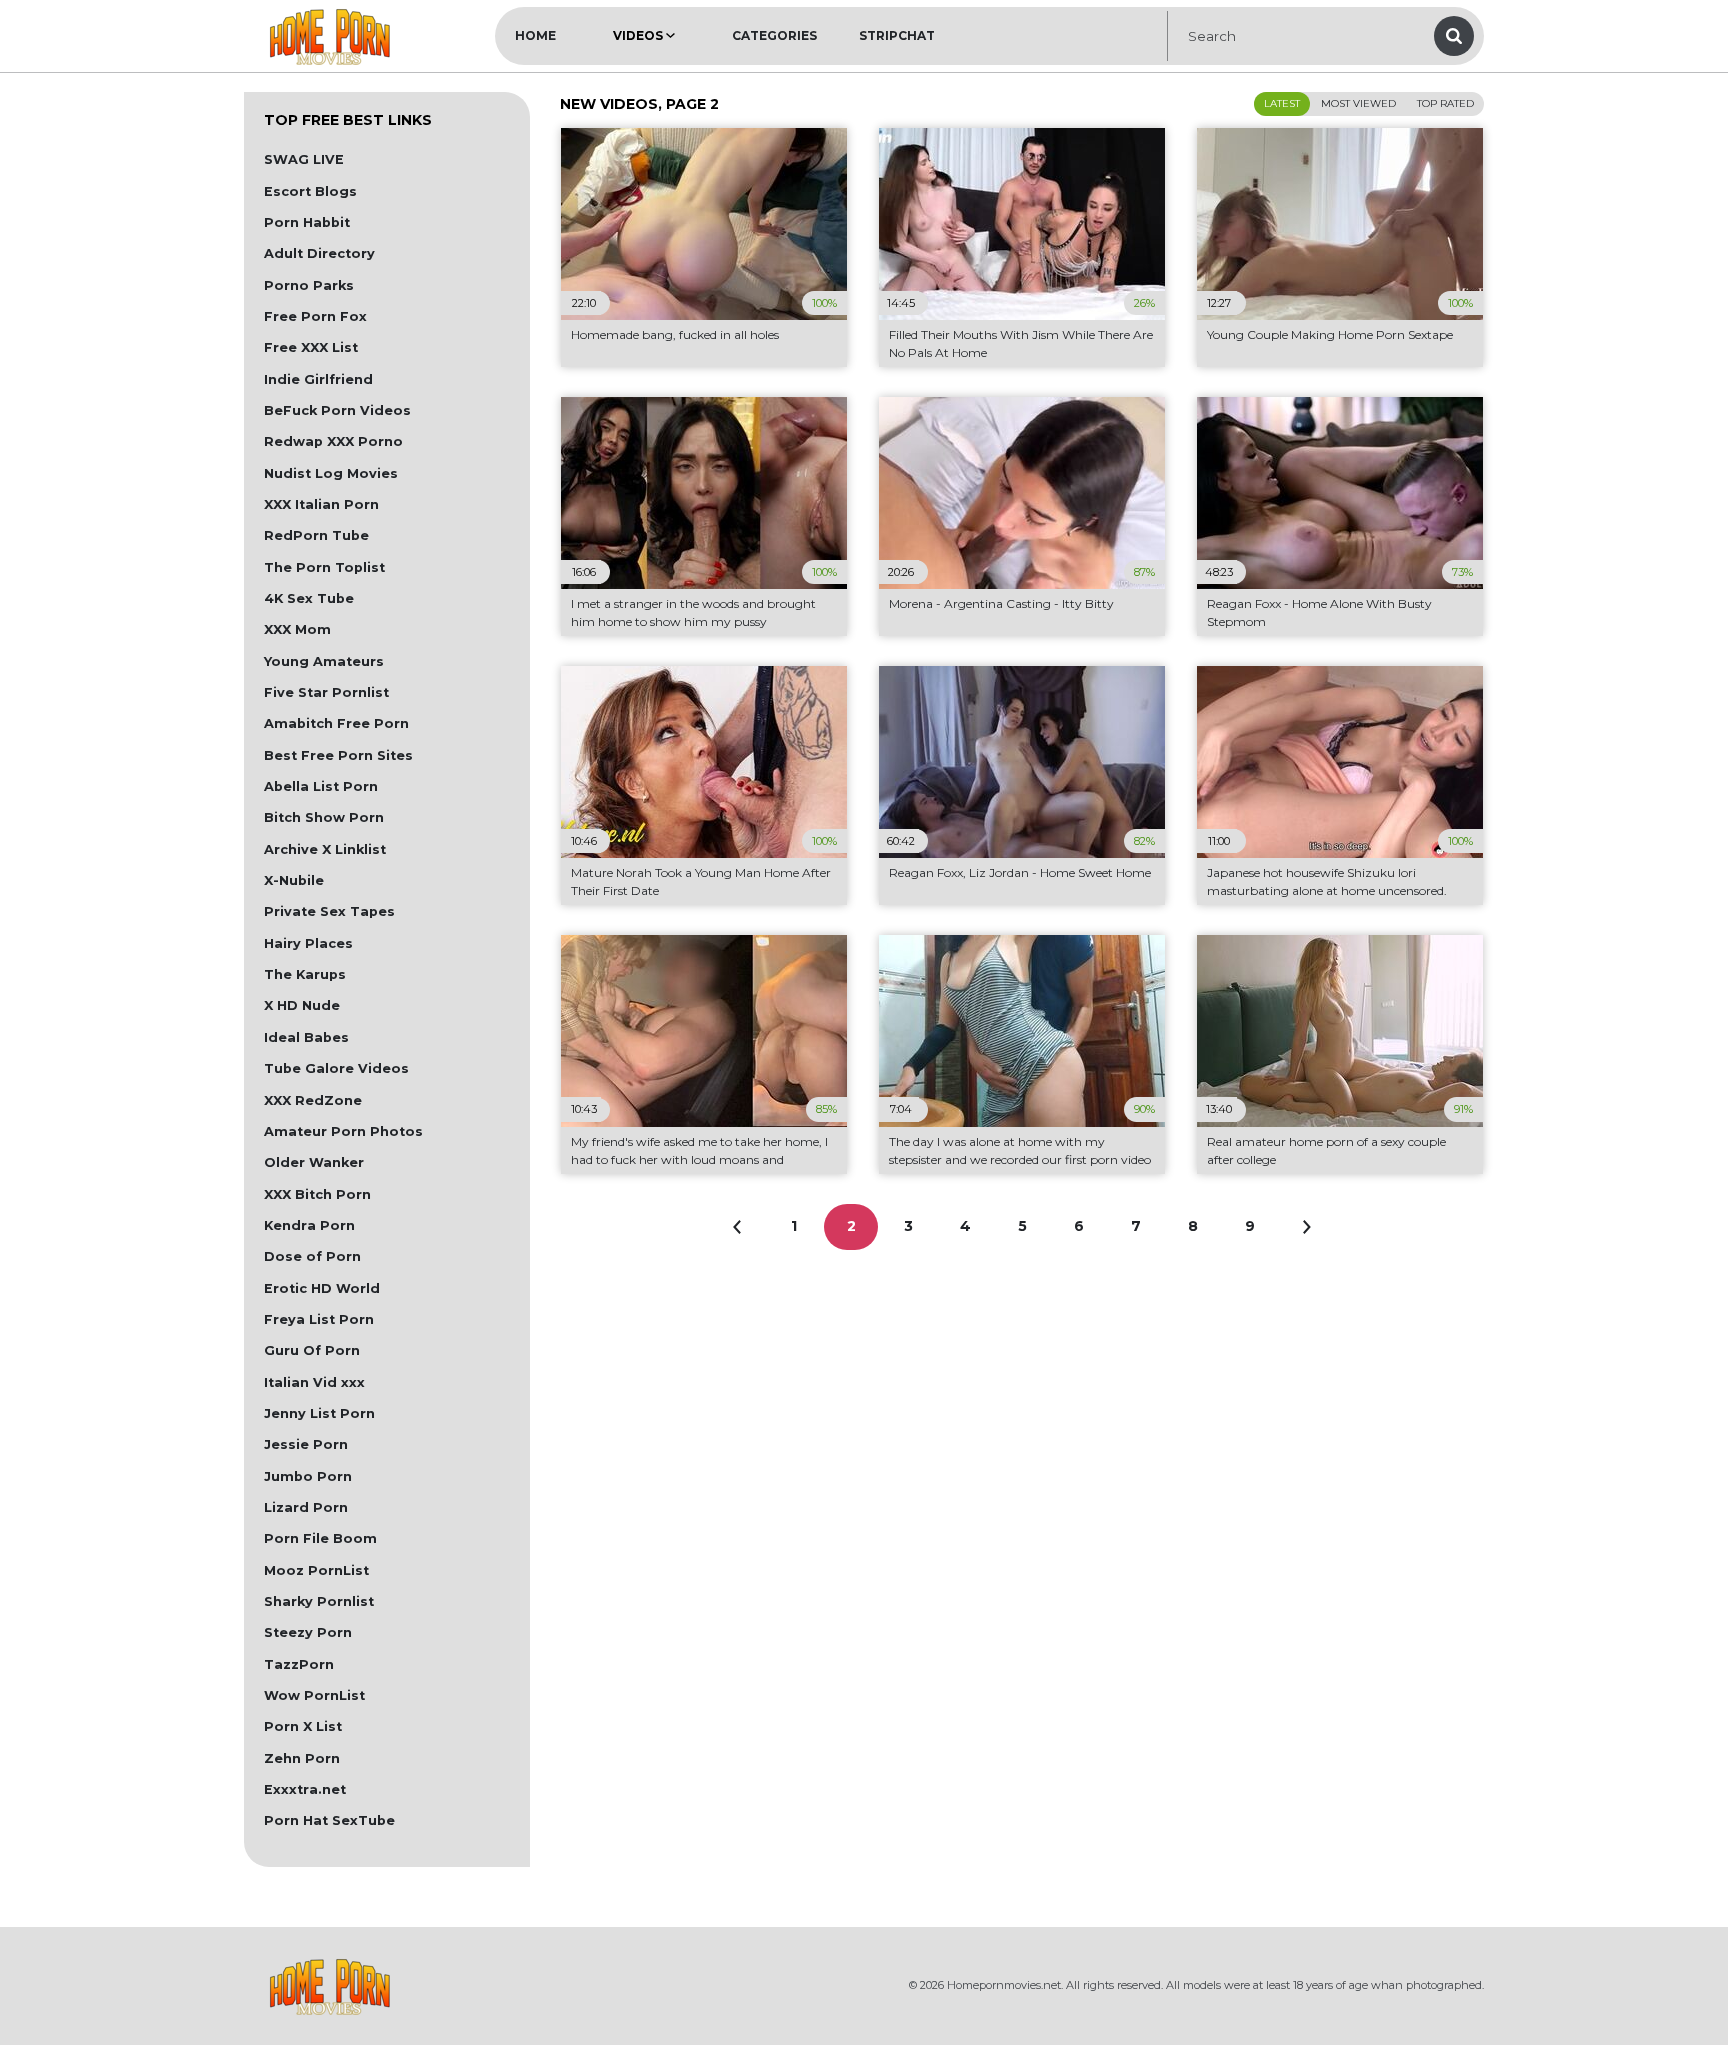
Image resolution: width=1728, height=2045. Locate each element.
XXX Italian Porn (321, 504)
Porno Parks (309, 285)
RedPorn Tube (316, 535)
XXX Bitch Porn (317, 1194)
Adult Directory (319, 253)
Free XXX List (311, 347)
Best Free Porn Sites (338, 755)
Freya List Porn (319, 1319)
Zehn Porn (302, 1758)
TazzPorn (299, 1664)
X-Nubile (294, 880)
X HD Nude (302, 1005)
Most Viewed (1358, 103)
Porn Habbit (307, 222)
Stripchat (897, 35)
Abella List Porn (321, 786)
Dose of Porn (312, 1256)
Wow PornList (314, 1695)
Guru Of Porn (312, 1350)
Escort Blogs (310, 191)
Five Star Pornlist (326, 692)
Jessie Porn (306, 1444)
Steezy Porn (308, 1632)
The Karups (305, 974)
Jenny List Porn (319, 1413)
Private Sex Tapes (329, 911)
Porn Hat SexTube (329, 1820)
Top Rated (1445, 103)
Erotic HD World (322, 1288)
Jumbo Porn (308, 1476)
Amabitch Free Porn (336, 723)
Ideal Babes (306, 1037)
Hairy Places (308, 943)
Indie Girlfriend (318, 379)
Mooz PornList (316, 1570)
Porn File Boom (320, 1538)
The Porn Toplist (324, 567)
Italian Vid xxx (314, 1382)
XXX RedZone (313, 1100)
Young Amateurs (324, 661)
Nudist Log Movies (331, 473)
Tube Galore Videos (336, 1068)
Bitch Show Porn (324, 817)
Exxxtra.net (305, 1789)
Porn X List (303, 1726)
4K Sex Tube (309, 598)
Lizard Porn (306, 1507)
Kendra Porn (309, 1225)
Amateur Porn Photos (343, 1131)
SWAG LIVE (304, 159)
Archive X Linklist (325, 849)
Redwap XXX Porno (333, 441)
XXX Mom (297, 629)
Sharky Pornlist (319, 1601)
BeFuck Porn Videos (337, 410)
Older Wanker (314, 1162)
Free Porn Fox (315, 316)
